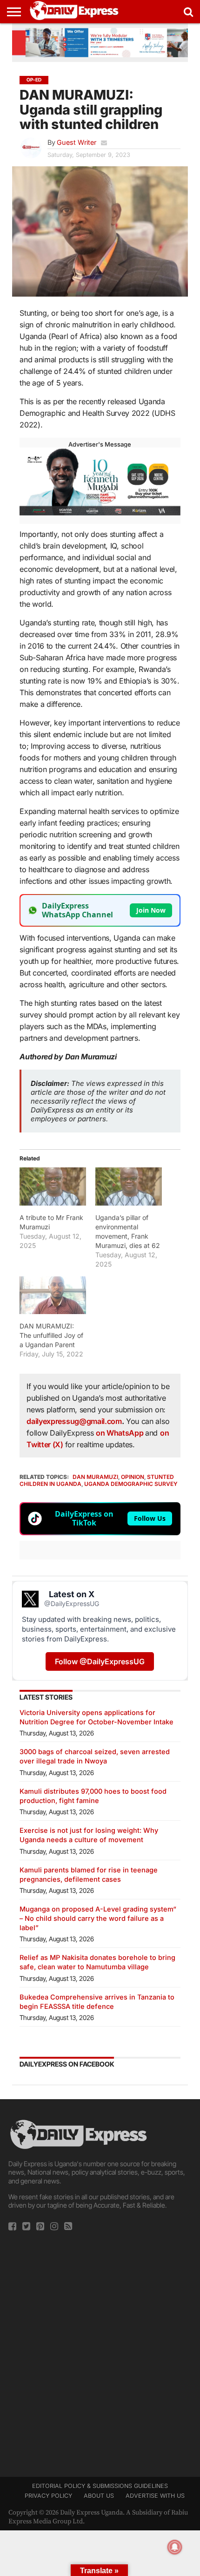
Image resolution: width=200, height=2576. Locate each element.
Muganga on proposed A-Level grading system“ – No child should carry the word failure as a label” (98, 1918)
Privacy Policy (48, 2496)
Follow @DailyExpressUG (100, 1661)
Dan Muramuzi (95, 1477)
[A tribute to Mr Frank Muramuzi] (53, 1186)
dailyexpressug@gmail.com (74, 1421)
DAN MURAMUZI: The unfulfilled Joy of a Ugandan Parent (51, 1335)
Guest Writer (77, 142)
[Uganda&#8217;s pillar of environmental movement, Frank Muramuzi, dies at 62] (129, 1186)
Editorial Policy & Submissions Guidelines (100, 2486)
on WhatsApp (120, 1433)
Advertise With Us (155, 2496)
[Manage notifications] (175, 2547)
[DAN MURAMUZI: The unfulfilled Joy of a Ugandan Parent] (53, 1295)
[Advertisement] (100, 2351)
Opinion (133, 1477)
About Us (99, 2496)
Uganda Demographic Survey (131, 1484)
